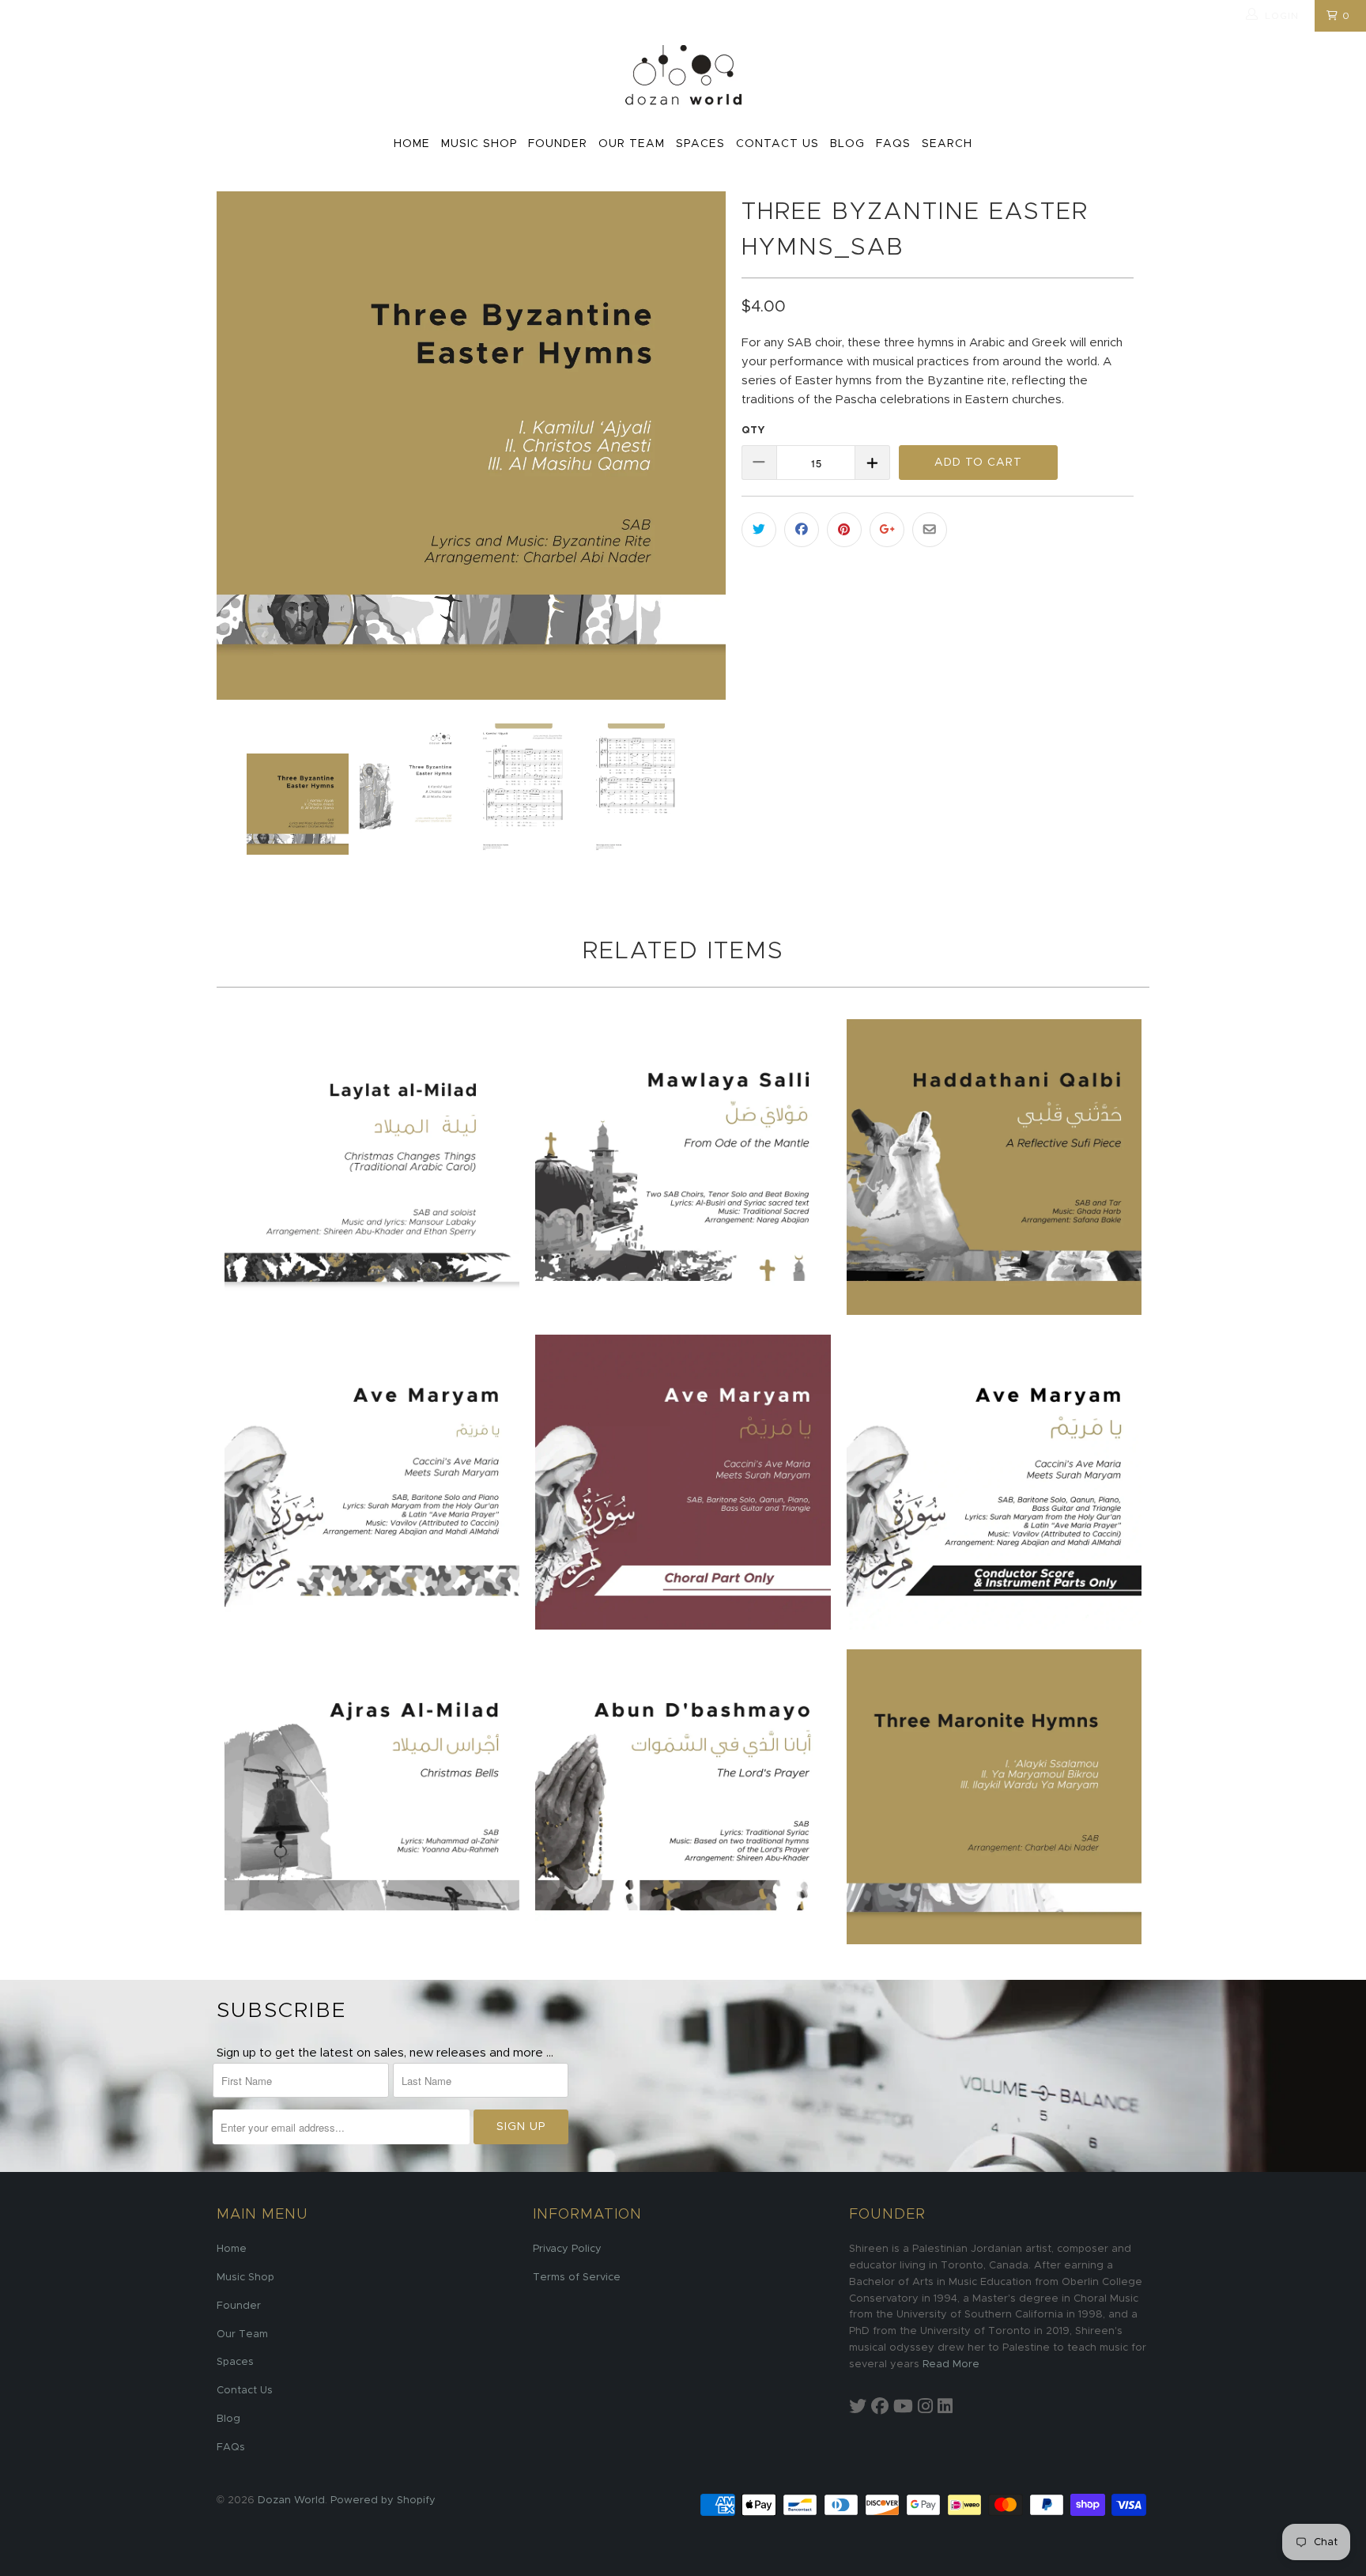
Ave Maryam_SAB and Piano (372, 1482)
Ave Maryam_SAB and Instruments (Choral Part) (683, 1482)
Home (412, 144)
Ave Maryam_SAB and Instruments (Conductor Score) (994, 1482)
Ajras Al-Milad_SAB (372, 1797)
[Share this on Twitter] (759, 530)
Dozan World (291, 2500)
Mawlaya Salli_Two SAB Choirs (683, 1167)
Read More (951, 2364)
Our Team (632, 144)
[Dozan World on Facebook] (880, 2407)
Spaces (700, 144)
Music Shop (479, 144)
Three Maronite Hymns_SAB (994, 1797)
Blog (847, 144)
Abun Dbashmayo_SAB (683, 1797)
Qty (753, 431)
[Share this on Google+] (887, 530)
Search (947, 144)
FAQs (893, 144)
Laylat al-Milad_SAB (372, 1167)
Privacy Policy (567, 2249)
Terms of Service (577, 2278)
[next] (698, 446)
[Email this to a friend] (930, 530)
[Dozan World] (683, 76)
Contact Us (777, 144)
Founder (558, 144)
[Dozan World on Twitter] (858, 2407)
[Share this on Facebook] (802, 530)
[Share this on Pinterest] (844, 530)
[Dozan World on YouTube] (903, 2407)
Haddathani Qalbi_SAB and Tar (994, 1167)
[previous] (244, 446)
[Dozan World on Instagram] (925, 2407)
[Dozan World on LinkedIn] (945, 2407)
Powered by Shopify (383, 2500)
